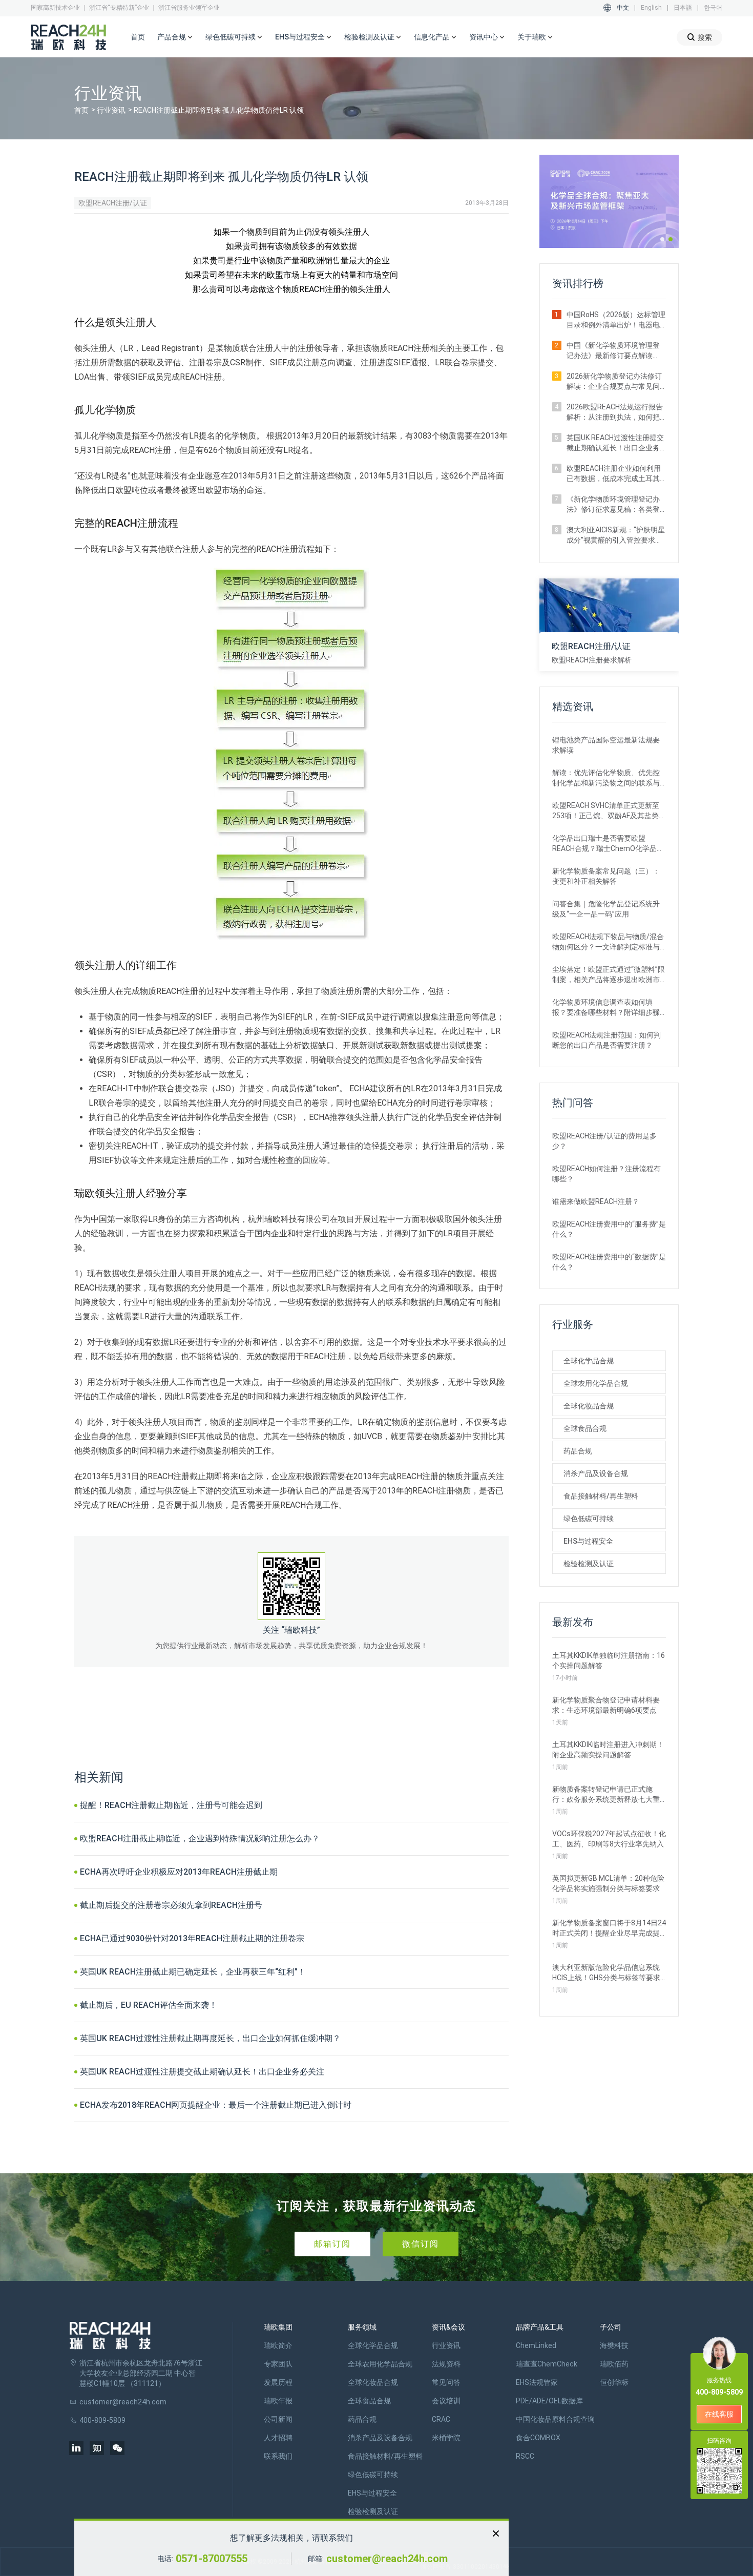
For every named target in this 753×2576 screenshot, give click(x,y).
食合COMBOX (538, 2438)
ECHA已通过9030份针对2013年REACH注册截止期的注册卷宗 (192, 1938)
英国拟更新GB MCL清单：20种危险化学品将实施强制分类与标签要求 (608, 1883)
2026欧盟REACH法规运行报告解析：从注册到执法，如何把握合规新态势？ (615, 412)
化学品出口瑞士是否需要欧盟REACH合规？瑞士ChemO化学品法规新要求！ (608, 844)
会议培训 (446, 2401)
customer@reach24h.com (387, 2559)
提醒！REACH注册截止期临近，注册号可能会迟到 (171, 1805)
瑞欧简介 (278, 2345)
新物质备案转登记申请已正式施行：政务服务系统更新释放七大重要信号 (606, 1795)
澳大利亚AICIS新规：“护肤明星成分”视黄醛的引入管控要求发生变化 (616, 535)
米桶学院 (446, 2438)
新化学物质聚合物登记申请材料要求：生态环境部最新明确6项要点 (606, 1705)
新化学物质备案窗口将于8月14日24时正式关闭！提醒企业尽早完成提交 (609, 1928)
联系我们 (278, 2456)
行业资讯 (111, 110)
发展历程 (278, 2382)
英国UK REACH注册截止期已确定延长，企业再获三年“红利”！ (193, 1972)
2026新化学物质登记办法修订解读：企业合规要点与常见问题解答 (614, 382)
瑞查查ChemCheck (547, 2364)
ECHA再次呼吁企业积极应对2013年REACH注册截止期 (179, 1872)
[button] (662, 239)
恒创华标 (614, 2382)
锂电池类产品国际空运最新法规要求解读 (606, 745)
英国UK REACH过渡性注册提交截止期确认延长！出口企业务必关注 (202, 2072)
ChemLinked (536, 2345)
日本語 (683, 8)
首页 (138, 37)
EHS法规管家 (537, 2382)
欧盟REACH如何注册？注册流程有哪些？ (606, 1174)
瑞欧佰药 (614, 2364)
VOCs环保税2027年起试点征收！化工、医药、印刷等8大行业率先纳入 (609, 1839)
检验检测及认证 (589, 1564)
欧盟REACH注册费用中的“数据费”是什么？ (609, 1262)
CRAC (441, 2419)
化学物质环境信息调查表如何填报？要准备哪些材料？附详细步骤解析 (606, 1008)
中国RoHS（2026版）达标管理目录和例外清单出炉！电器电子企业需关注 (616, 320)
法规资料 (446, 2364)
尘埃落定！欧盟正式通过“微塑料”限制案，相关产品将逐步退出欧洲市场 (609, 975)
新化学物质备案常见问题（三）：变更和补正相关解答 (606, 876)
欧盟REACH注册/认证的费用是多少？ (604, 1141)
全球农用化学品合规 (596, 1383)
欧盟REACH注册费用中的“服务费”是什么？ (609, 1229)
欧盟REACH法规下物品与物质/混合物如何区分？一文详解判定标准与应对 (608, 942)
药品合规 (578, 1451)
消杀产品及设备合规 (596, 1473)
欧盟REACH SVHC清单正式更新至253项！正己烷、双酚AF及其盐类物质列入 (609, 811)
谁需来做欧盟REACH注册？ (596, 1201)
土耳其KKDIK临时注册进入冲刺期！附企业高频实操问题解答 (608, 1750)
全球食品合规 (585, 1428)
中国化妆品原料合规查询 (555, 2419)
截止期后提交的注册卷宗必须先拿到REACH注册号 (171, 1905)
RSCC (525, 2456)
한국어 (713, 8)
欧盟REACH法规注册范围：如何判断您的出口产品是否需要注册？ (606, 1040)
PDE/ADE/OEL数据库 (549, 2401)
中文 (623, 8)
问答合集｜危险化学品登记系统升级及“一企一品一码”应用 (606, 909)
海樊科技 (614, 2345)
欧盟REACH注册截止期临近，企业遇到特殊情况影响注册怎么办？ (200, 1838)
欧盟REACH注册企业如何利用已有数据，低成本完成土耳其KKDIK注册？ (614, 474)
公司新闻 (278, 2419)
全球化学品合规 (589, 1361)
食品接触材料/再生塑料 (601, 1496)
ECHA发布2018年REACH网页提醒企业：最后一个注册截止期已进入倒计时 (216, 2105)
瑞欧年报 (278, 2401)
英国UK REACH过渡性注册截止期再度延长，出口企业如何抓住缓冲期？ (210, 2038)
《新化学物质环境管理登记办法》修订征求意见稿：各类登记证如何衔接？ (613, 505)
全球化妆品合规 (589, 1406)
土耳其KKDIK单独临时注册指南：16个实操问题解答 (609, 1660)
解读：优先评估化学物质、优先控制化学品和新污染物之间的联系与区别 (606, 778)
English (651, 8)
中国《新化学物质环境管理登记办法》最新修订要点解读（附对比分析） (613, 351)
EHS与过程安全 (588, 1541)
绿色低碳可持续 (589, 1519)
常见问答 (446, 2382)
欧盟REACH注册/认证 (113, 203)
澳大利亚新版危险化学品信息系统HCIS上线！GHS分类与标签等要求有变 (606, 1973)
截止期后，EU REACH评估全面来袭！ (149, 2005)
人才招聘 (278, 2438)
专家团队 (278, 2364)
